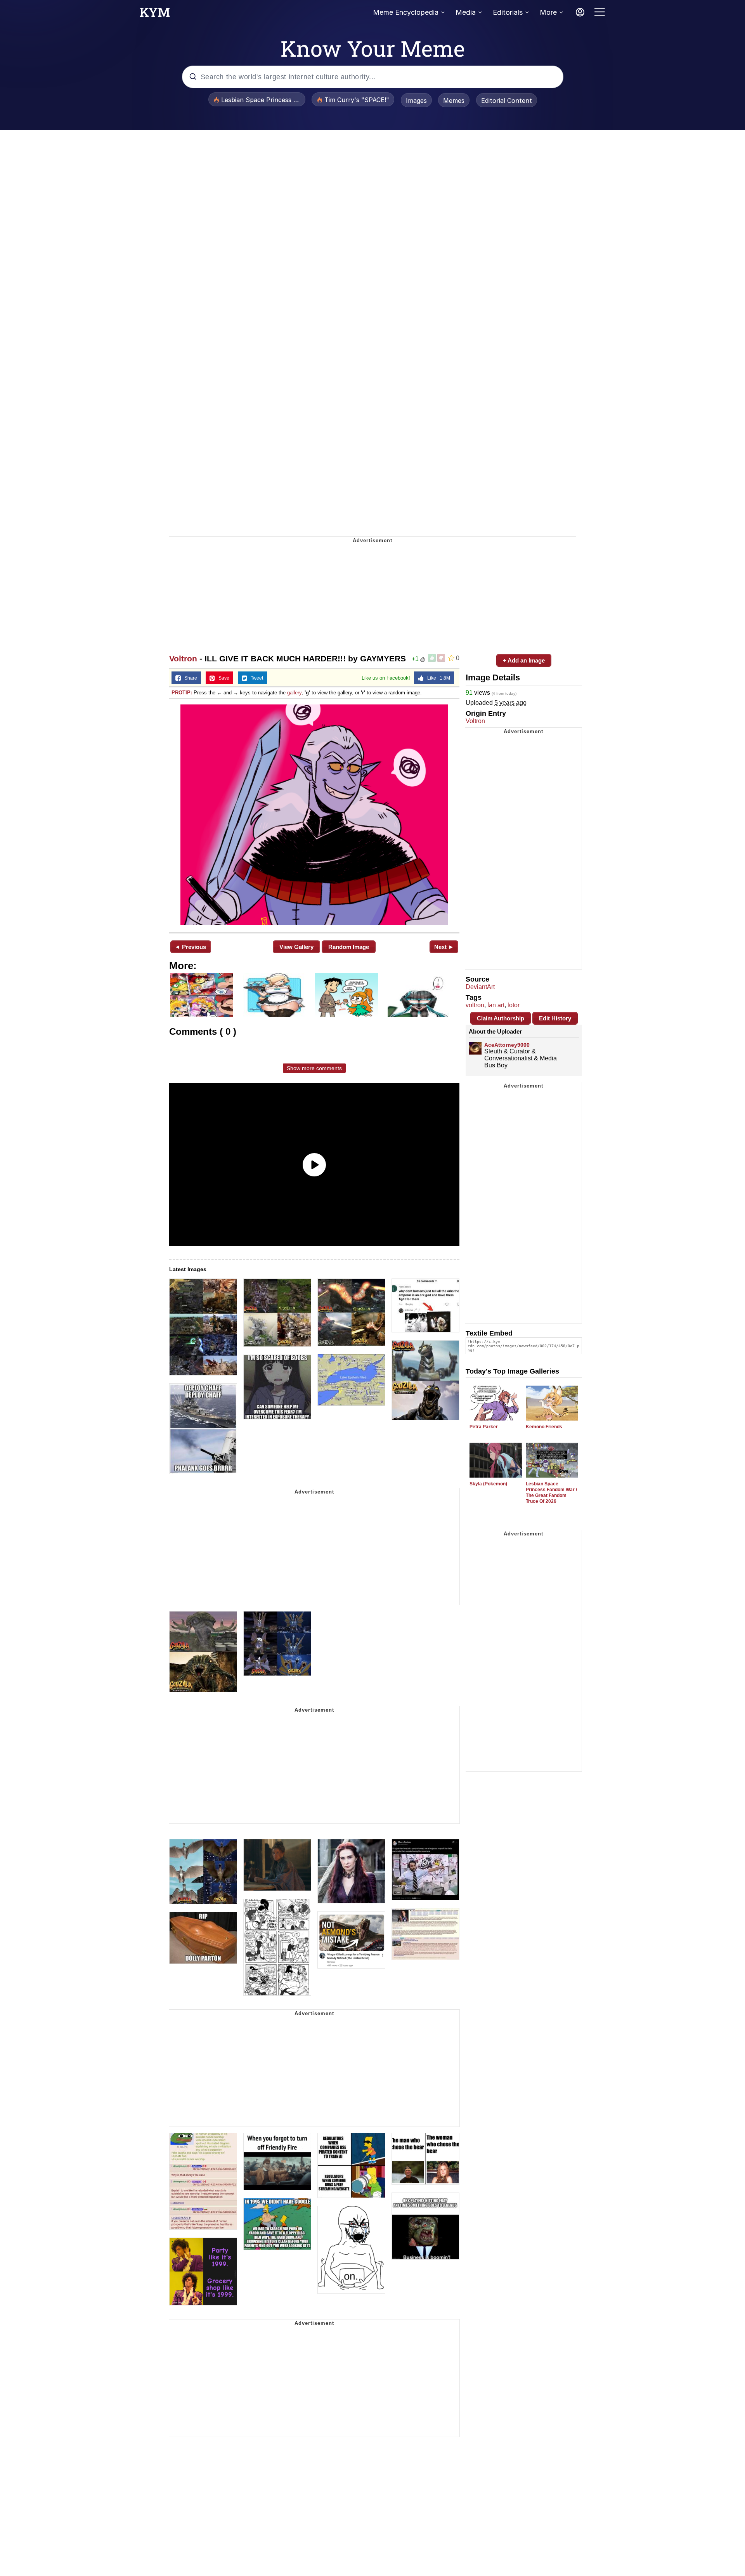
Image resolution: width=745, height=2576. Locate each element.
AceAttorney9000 (507, 1045)
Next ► (444, 947)
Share (189, 678)
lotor (514, 1005)
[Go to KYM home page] (155, 14)
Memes (454, 101)
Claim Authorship (501, 1018)
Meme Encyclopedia (406, 12)
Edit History (555, 1018)
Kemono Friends (544, 1427)
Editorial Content (507, 101)
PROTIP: (182, 693)
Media (466, 12)
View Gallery (296, 947)
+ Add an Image (524, 660)
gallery (294, 693)
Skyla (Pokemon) (488, 1484)
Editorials (508, 12)
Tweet (255, 678)
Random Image (349, 947)
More (548, 12)
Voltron (183, 658)
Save (222, 678)
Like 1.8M (437, 678)
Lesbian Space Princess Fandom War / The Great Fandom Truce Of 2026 (551, 1493)
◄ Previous (190, 947)
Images (416, 101)
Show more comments (314, 1068)
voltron (475, 1005)
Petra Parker (484, 1427)
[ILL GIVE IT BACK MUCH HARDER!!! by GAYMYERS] (314, 815)
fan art (496, 1005)
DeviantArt (480, 987)
